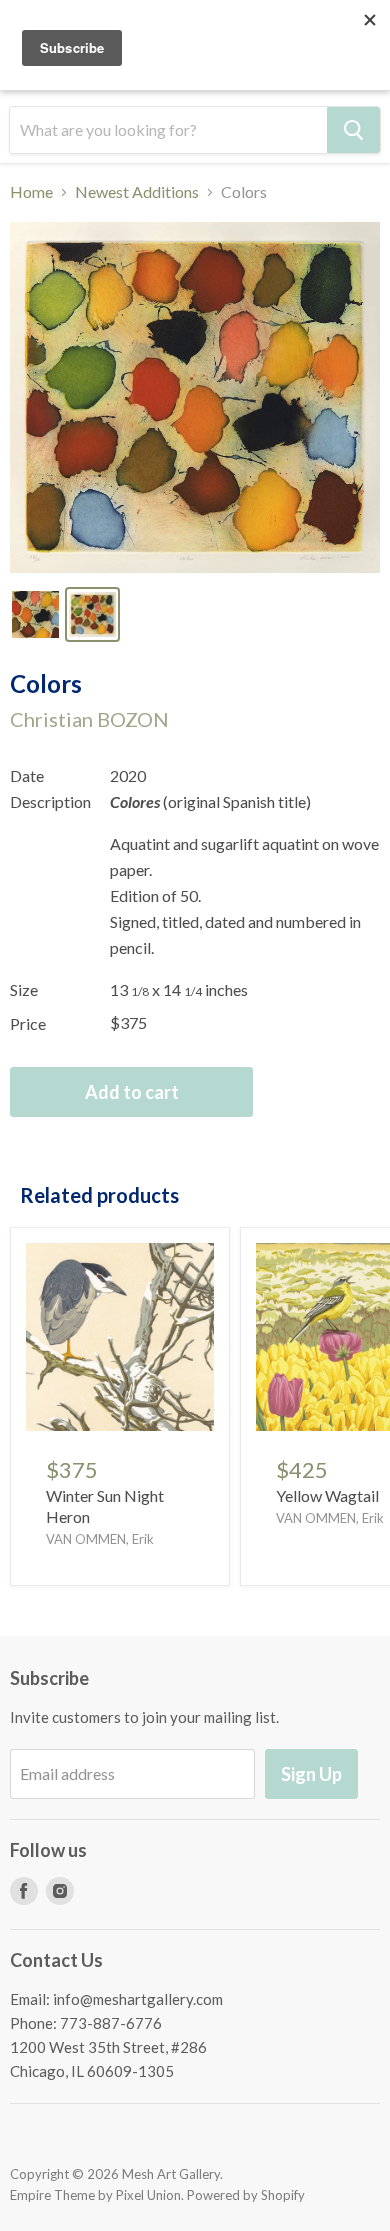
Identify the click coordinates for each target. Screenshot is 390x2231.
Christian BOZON (89, 719)
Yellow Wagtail (327, 1495)
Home (31, 192)
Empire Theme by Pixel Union (95, 2195)
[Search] (353, 130)
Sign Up (311, 1774)
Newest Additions (137, 192)
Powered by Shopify (246, 2195)
